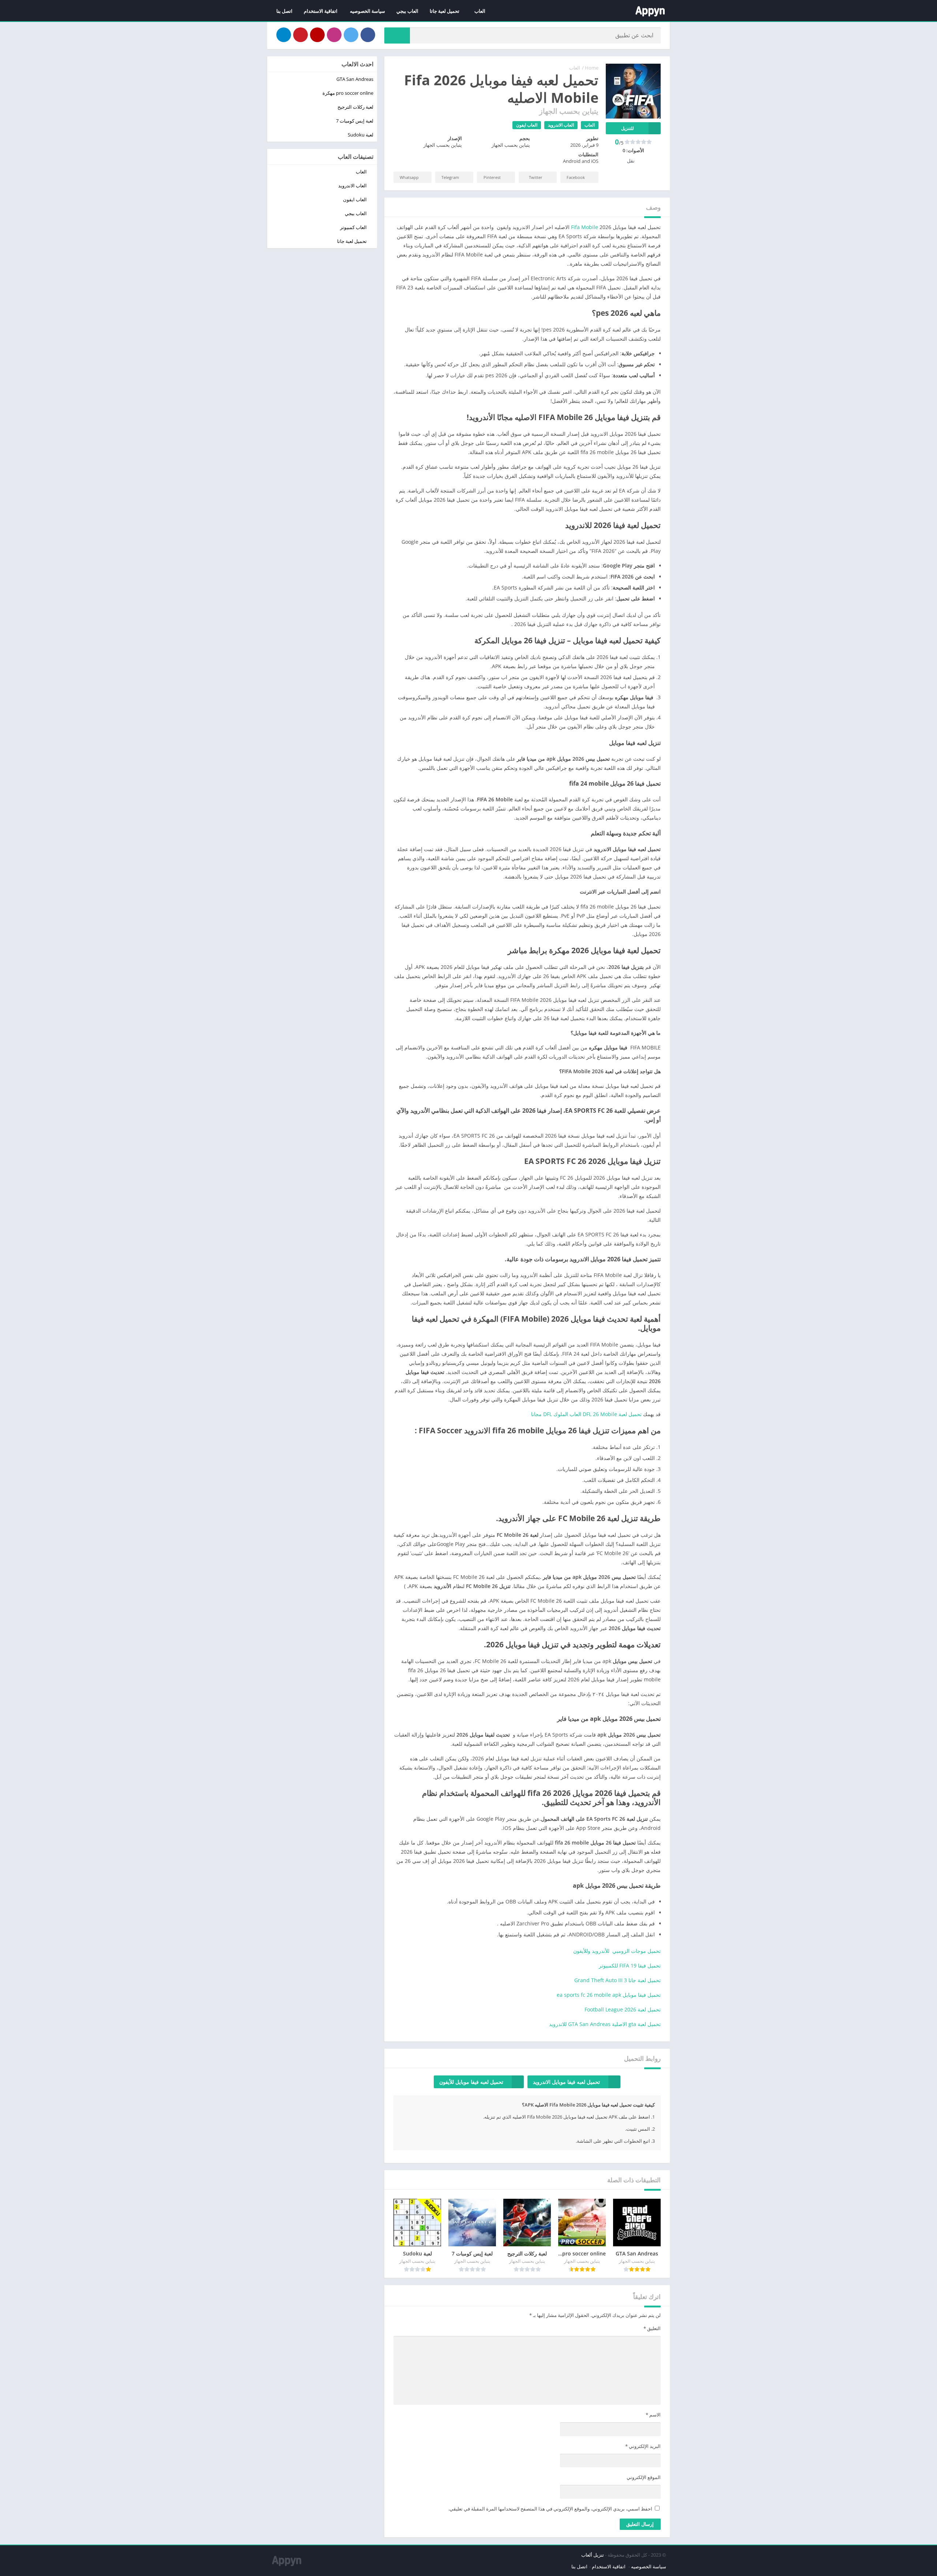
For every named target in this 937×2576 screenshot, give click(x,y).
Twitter (536, 177)
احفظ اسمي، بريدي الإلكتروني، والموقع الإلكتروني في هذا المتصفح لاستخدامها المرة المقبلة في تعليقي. (550, 2509)
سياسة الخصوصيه (367, 11)
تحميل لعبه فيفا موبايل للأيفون (471, 2082)
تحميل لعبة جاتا (445, 11)
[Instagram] (334, 35)
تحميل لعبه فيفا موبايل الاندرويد (566, 2082)
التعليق (652, 2328)
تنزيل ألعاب (593, 2555)
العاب (480, 11)
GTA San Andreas (355, 79)
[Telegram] (284, 35)
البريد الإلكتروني (643, 2446)
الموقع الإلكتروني (644, 2477)
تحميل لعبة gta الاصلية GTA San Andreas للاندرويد (605, 2024)
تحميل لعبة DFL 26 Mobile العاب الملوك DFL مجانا (586, 1414)
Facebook (576, 177)
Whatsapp (409, 177)
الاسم (653, 2415)
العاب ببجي (407, 11)
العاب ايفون (527, 125)
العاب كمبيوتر (353, 227)
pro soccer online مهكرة (348, 93)
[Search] (397, 35)
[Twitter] (351, 35)
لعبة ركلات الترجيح (355, 107)
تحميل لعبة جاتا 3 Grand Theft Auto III (617, 1980)
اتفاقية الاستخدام (321, 11)
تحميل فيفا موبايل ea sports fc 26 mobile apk (609, 1995)
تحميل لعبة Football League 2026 (623, 2009)
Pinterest (492, 177)
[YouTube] (317, 35)
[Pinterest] (300, 35)
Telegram (450, 177)
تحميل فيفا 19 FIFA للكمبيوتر (630, 1965)
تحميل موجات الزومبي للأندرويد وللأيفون (617, 1951)
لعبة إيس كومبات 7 (355, 121)
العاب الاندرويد (561, 125)
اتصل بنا (284, 11)
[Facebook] (368, 35)
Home (592, 68)
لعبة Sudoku (361, 135)
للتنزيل (628, 128)
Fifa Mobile (585, 227)
